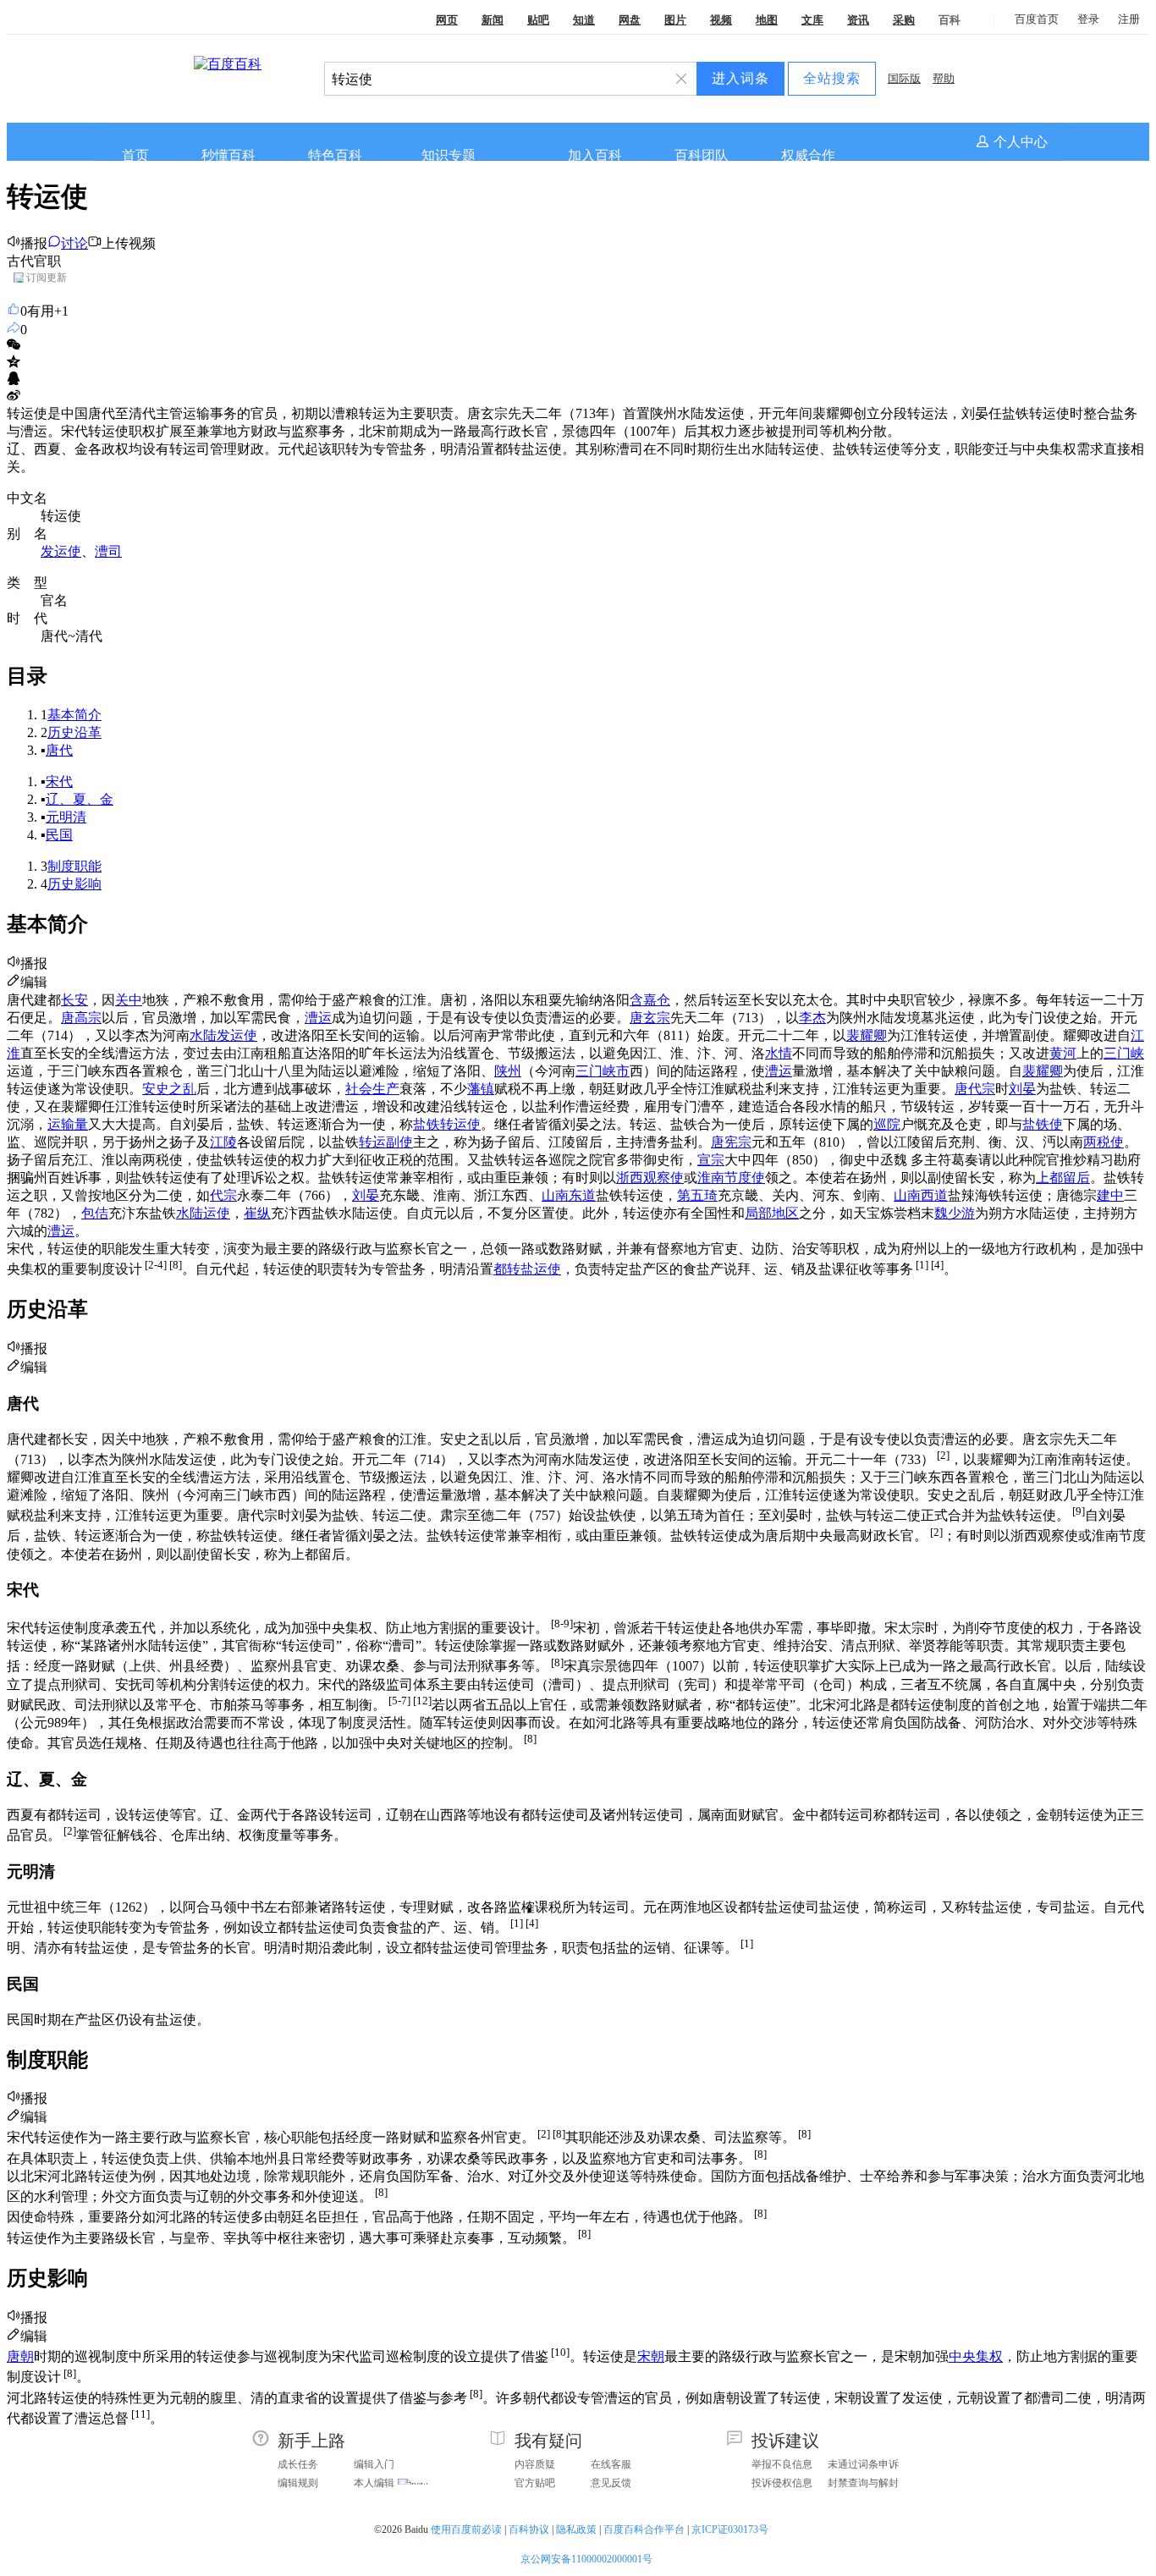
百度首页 (1037, 19)
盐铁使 (1043, 1124)
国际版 (904, 78)
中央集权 (976, 2356)
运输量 (68, 1124)
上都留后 (1063, 1178)
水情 (779, 1053)
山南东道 (569, 1195)
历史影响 (74, 884)
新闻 (493, 20)
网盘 (630, 20)
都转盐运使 (527, 1269)
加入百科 (595, 155)
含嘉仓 (650, 1000)
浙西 (630, 1178)
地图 (767, 20)
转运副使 (386, 1142)
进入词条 (740, 78)
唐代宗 (975, 1089)
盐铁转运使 (447, 1124)
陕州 (508, 1071)
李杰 (812, 1018)
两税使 (1104, 1142)
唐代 (59, 750)
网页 (447, 20)
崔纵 (257, 1213)
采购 (904, 20)
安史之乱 (169, 1089)
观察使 (663, 1178)
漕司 (108, 551)
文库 (812, 20)
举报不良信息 (782, 2464)
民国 (59, 835)
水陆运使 (203, 1213)
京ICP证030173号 (731, 2529)
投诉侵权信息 (782, 2483)
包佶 (95, 1213)
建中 (1110, 1195)
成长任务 (298, 2464)
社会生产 (372, 1089)
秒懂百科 (228, 155)
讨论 (74, 243)
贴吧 (538, 20)
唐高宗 (81, 1018)
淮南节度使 (731, 1178)
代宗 (223, 1195)
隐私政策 (576, 2529)
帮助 (944, 78)
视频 (721, 20)
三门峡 (1124, 1053)
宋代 (59, 782)
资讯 (858, 20)
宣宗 (711, 1160)
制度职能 (74, 866)
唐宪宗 (731, 1142)
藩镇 (481, 1089)
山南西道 (921, 1195)
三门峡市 (603, 1071)
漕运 (318, 1018)
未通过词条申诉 (863, 2464)
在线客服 (611, 2464)
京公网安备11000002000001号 (586, 2559)
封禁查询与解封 (863, 2483)
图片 (675, 20)
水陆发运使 (223, 1035)
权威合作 (808, 155)
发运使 (61, 551)
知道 (584, 20)
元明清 (66, 817)
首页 (135, 155)
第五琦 (697, 1195)
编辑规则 (298, 2483)
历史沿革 (74, 732)
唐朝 (20, 2356)
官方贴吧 (535, 2483)
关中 (129, 1000)
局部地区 (772, 1213)
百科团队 (702, 155)
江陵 (223, 1142)
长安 (74, 1000)
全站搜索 (832, 78)
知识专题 (449, 155)
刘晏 (1022, 1089)
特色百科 (335, 155)
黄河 (1063, 1053)
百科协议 (529, 2529)
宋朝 (651, 2356)
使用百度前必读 (466, 2529)
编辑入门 (374, 2464)
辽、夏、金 (80, 799)
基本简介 (74, 715)
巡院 (887, 1124)
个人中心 (1021, 142)
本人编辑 (374, 2483)
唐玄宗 (650, 1018)
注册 (1129, 19)
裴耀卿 (867, 1035)
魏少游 (955, 1213)
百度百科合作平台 (644, 2529)
